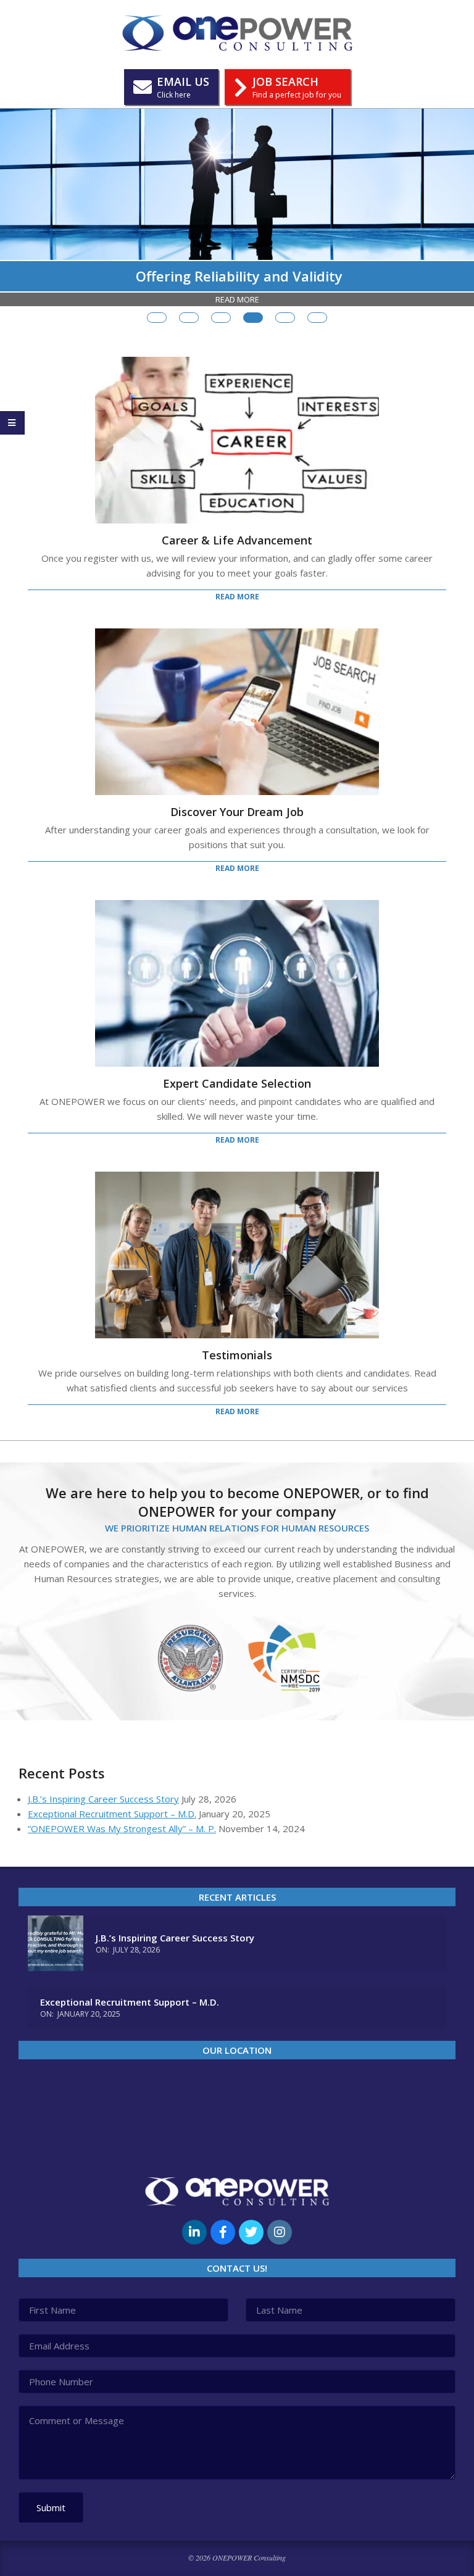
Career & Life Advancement (237, 540)
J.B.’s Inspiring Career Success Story (103, 1799)
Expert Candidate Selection (237, 1083)
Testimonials (237, 1355)
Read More (237, 299)
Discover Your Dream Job (237, 812)
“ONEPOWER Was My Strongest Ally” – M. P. (122, 1828)
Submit (51, 2507)
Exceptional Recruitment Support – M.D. (112, 1814)
